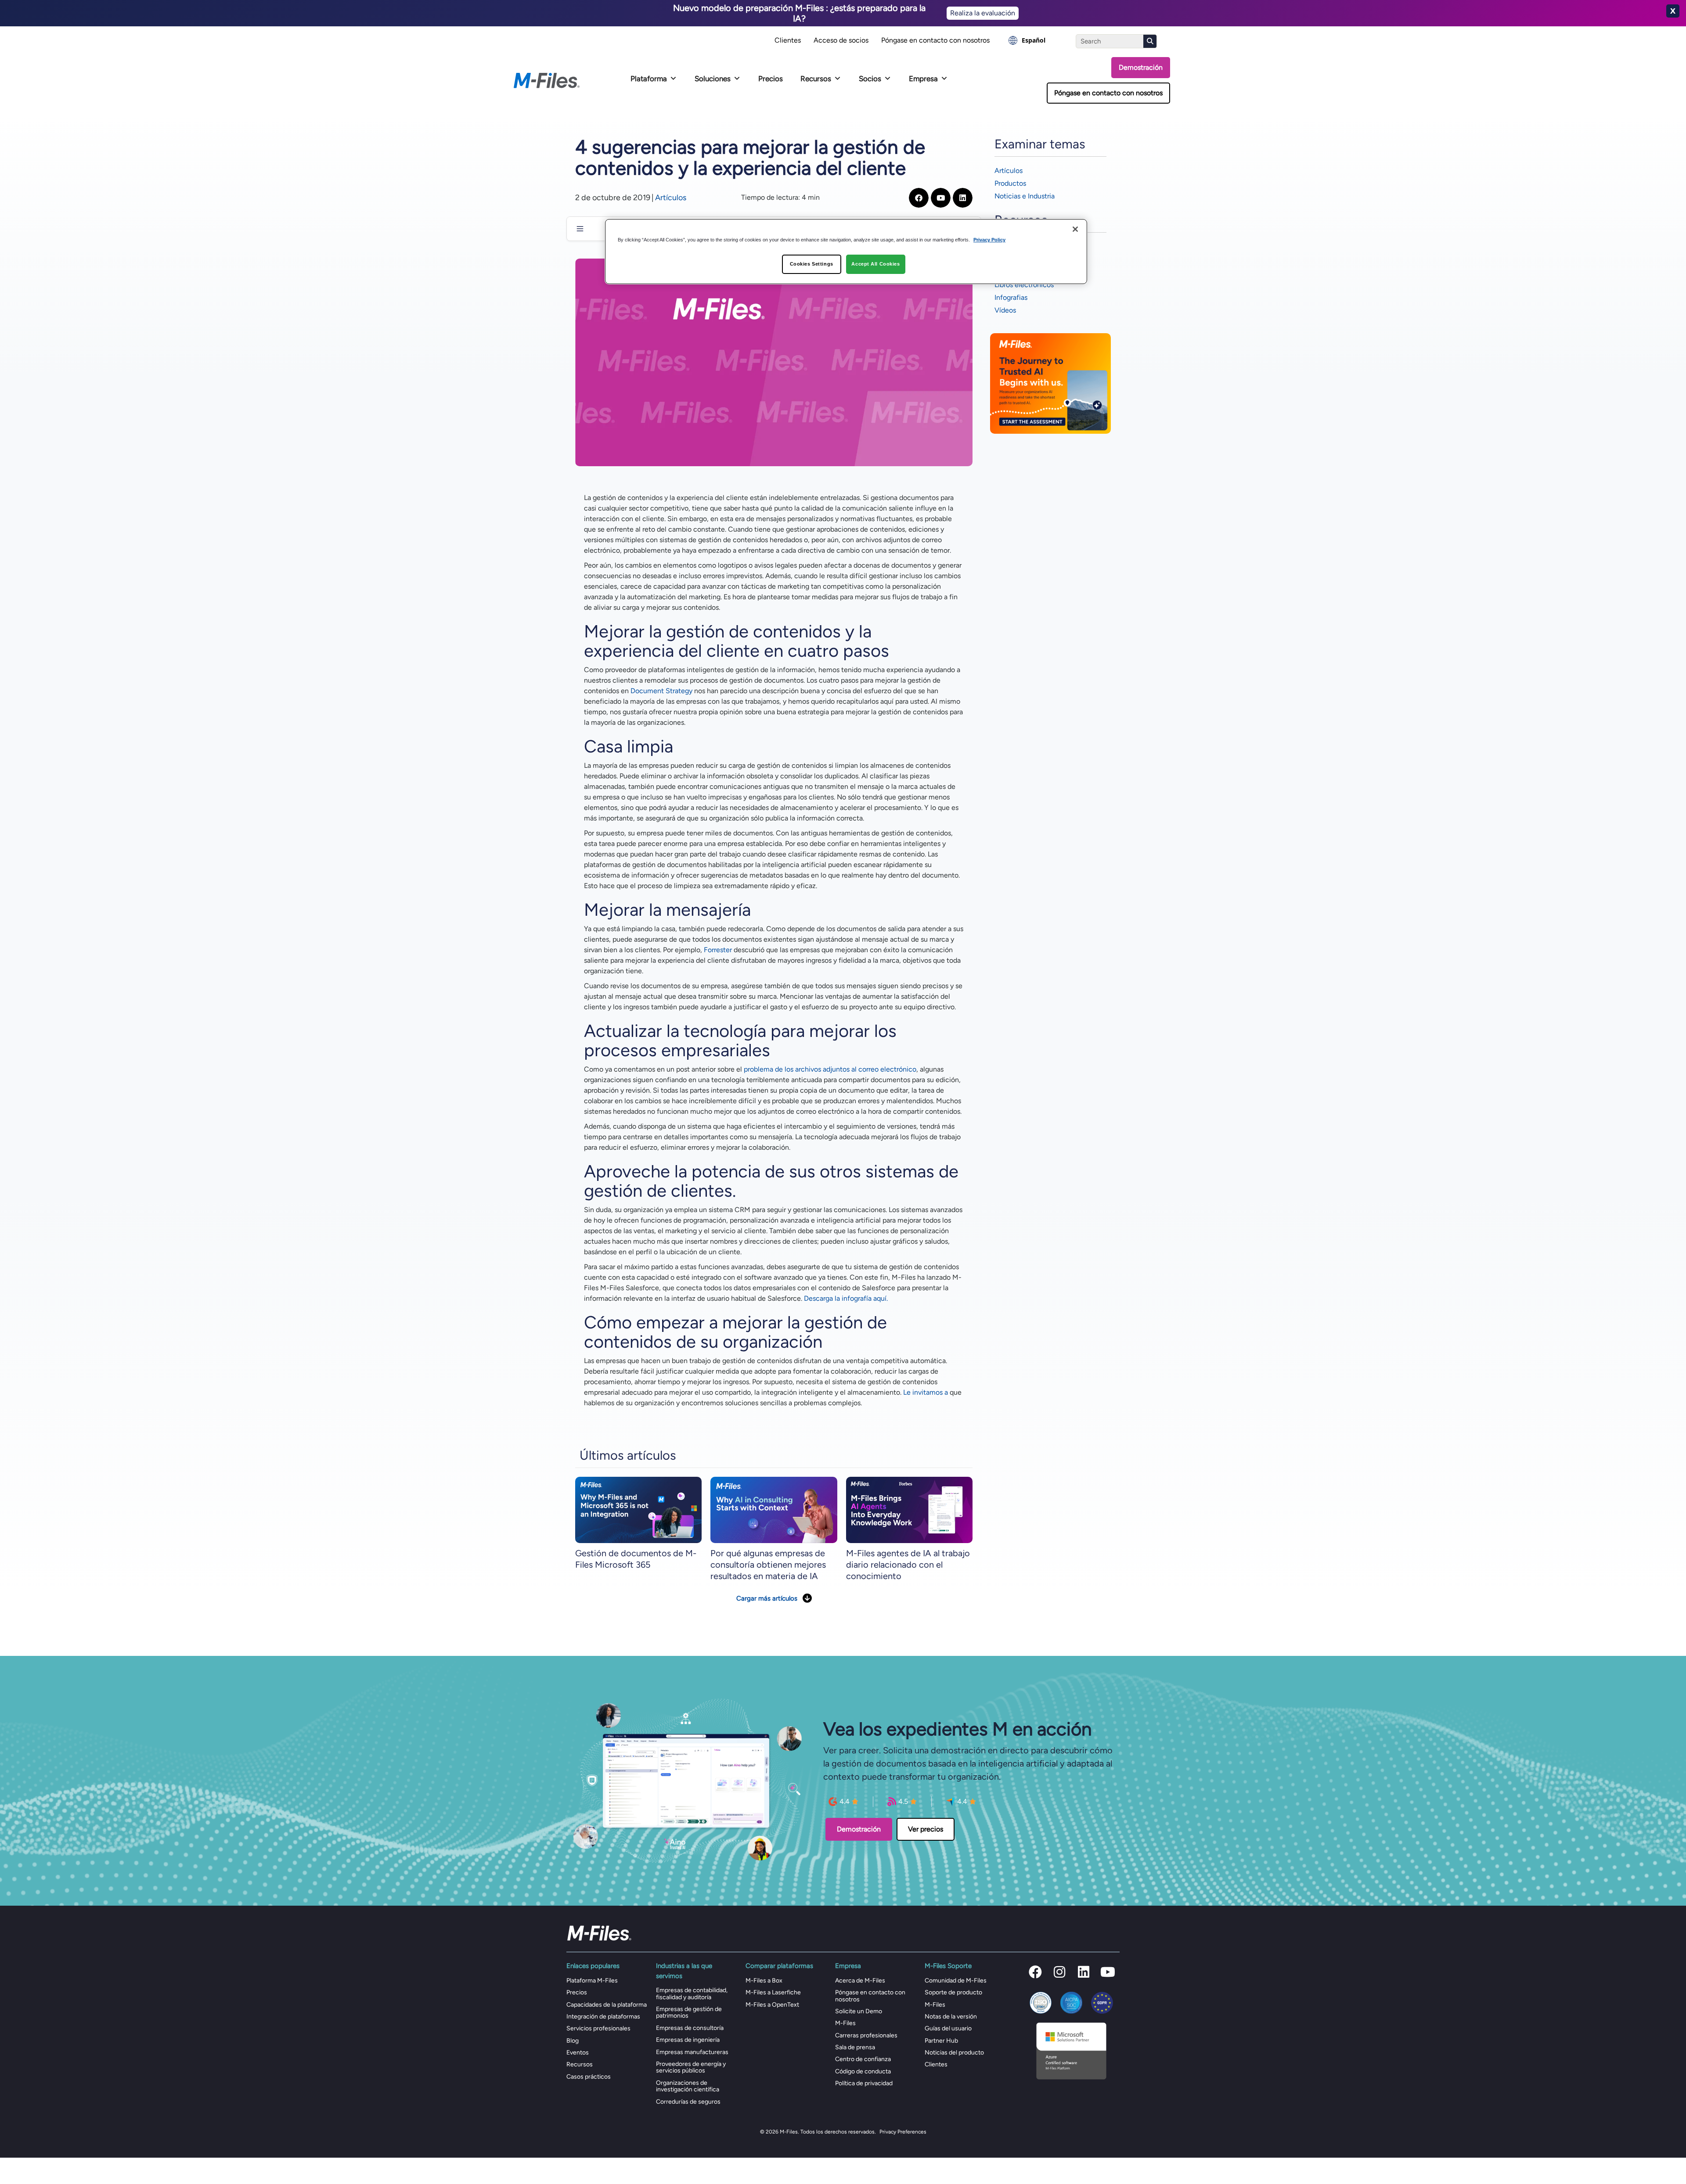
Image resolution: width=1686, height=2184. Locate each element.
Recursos (816, 79)
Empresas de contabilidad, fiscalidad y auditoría (692, 1993)
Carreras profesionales (866, 2035)
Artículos (671, 198)
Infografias (1011, 297)
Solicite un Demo (859, 2011)
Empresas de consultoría (690, 2028)
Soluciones (713, 79)
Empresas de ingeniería (688, 2040)
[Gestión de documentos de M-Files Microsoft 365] (638, 1509)
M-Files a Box (764, 1981)
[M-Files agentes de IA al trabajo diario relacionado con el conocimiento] (909, 1509)
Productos (1010, 183)
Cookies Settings (812, 264)
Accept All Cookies (875, 264)
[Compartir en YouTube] (941, 198)
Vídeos (1005, 310)
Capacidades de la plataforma (607, 2005)
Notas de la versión (951, 2017)
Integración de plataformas (603, 2017)
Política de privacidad (864, 2083)
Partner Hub (941, 2041)
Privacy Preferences (903, 2132)
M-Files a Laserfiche (773, 1992)
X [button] (1673, 11)
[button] (1035, 1972)
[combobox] (1027, 40)
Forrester (718, 950)
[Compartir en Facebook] (919, 198)
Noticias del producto (954, 2053)
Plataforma (649, 79)
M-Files (845, 2023)
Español (1034, 40)
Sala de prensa (855, 2047)
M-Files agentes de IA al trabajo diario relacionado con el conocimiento (908, 1565)
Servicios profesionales (598, 2028)
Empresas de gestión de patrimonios (689, 2012)
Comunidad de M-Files (956, 1981)
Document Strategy (661, 691)
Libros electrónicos (1024, 285)
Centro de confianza (863, 2059)
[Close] (1075, 229)
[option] (1027, 40)
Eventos (578, 2053)
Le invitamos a (926, 1392)
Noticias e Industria (1025, 196)
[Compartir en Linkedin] (963, 198)
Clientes (788, 40)
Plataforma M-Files (592, 1981)
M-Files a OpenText (772, 2005)
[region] (846, 252)
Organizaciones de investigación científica (688, 2086)
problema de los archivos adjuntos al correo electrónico (830, 1069)
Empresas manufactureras (692, 2052)
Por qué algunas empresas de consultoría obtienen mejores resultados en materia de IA (768, 1565)
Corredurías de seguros (688, 2102)
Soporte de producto (953, 1992)
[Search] (1150, 41)
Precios (771, 79)
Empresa (923, 79)
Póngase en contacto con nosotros (935, 40)
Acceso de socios (841, 40)
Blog (573, 2041)
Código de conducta (863, 2071)
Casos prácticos (589, 2077)
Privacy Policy (989, 240)
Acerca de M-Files (860, 1981)
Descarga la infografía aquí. (846, 1298)
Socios (870, 79)
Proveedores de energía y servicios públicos (691, 2067)
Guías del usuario (948, 2028)
